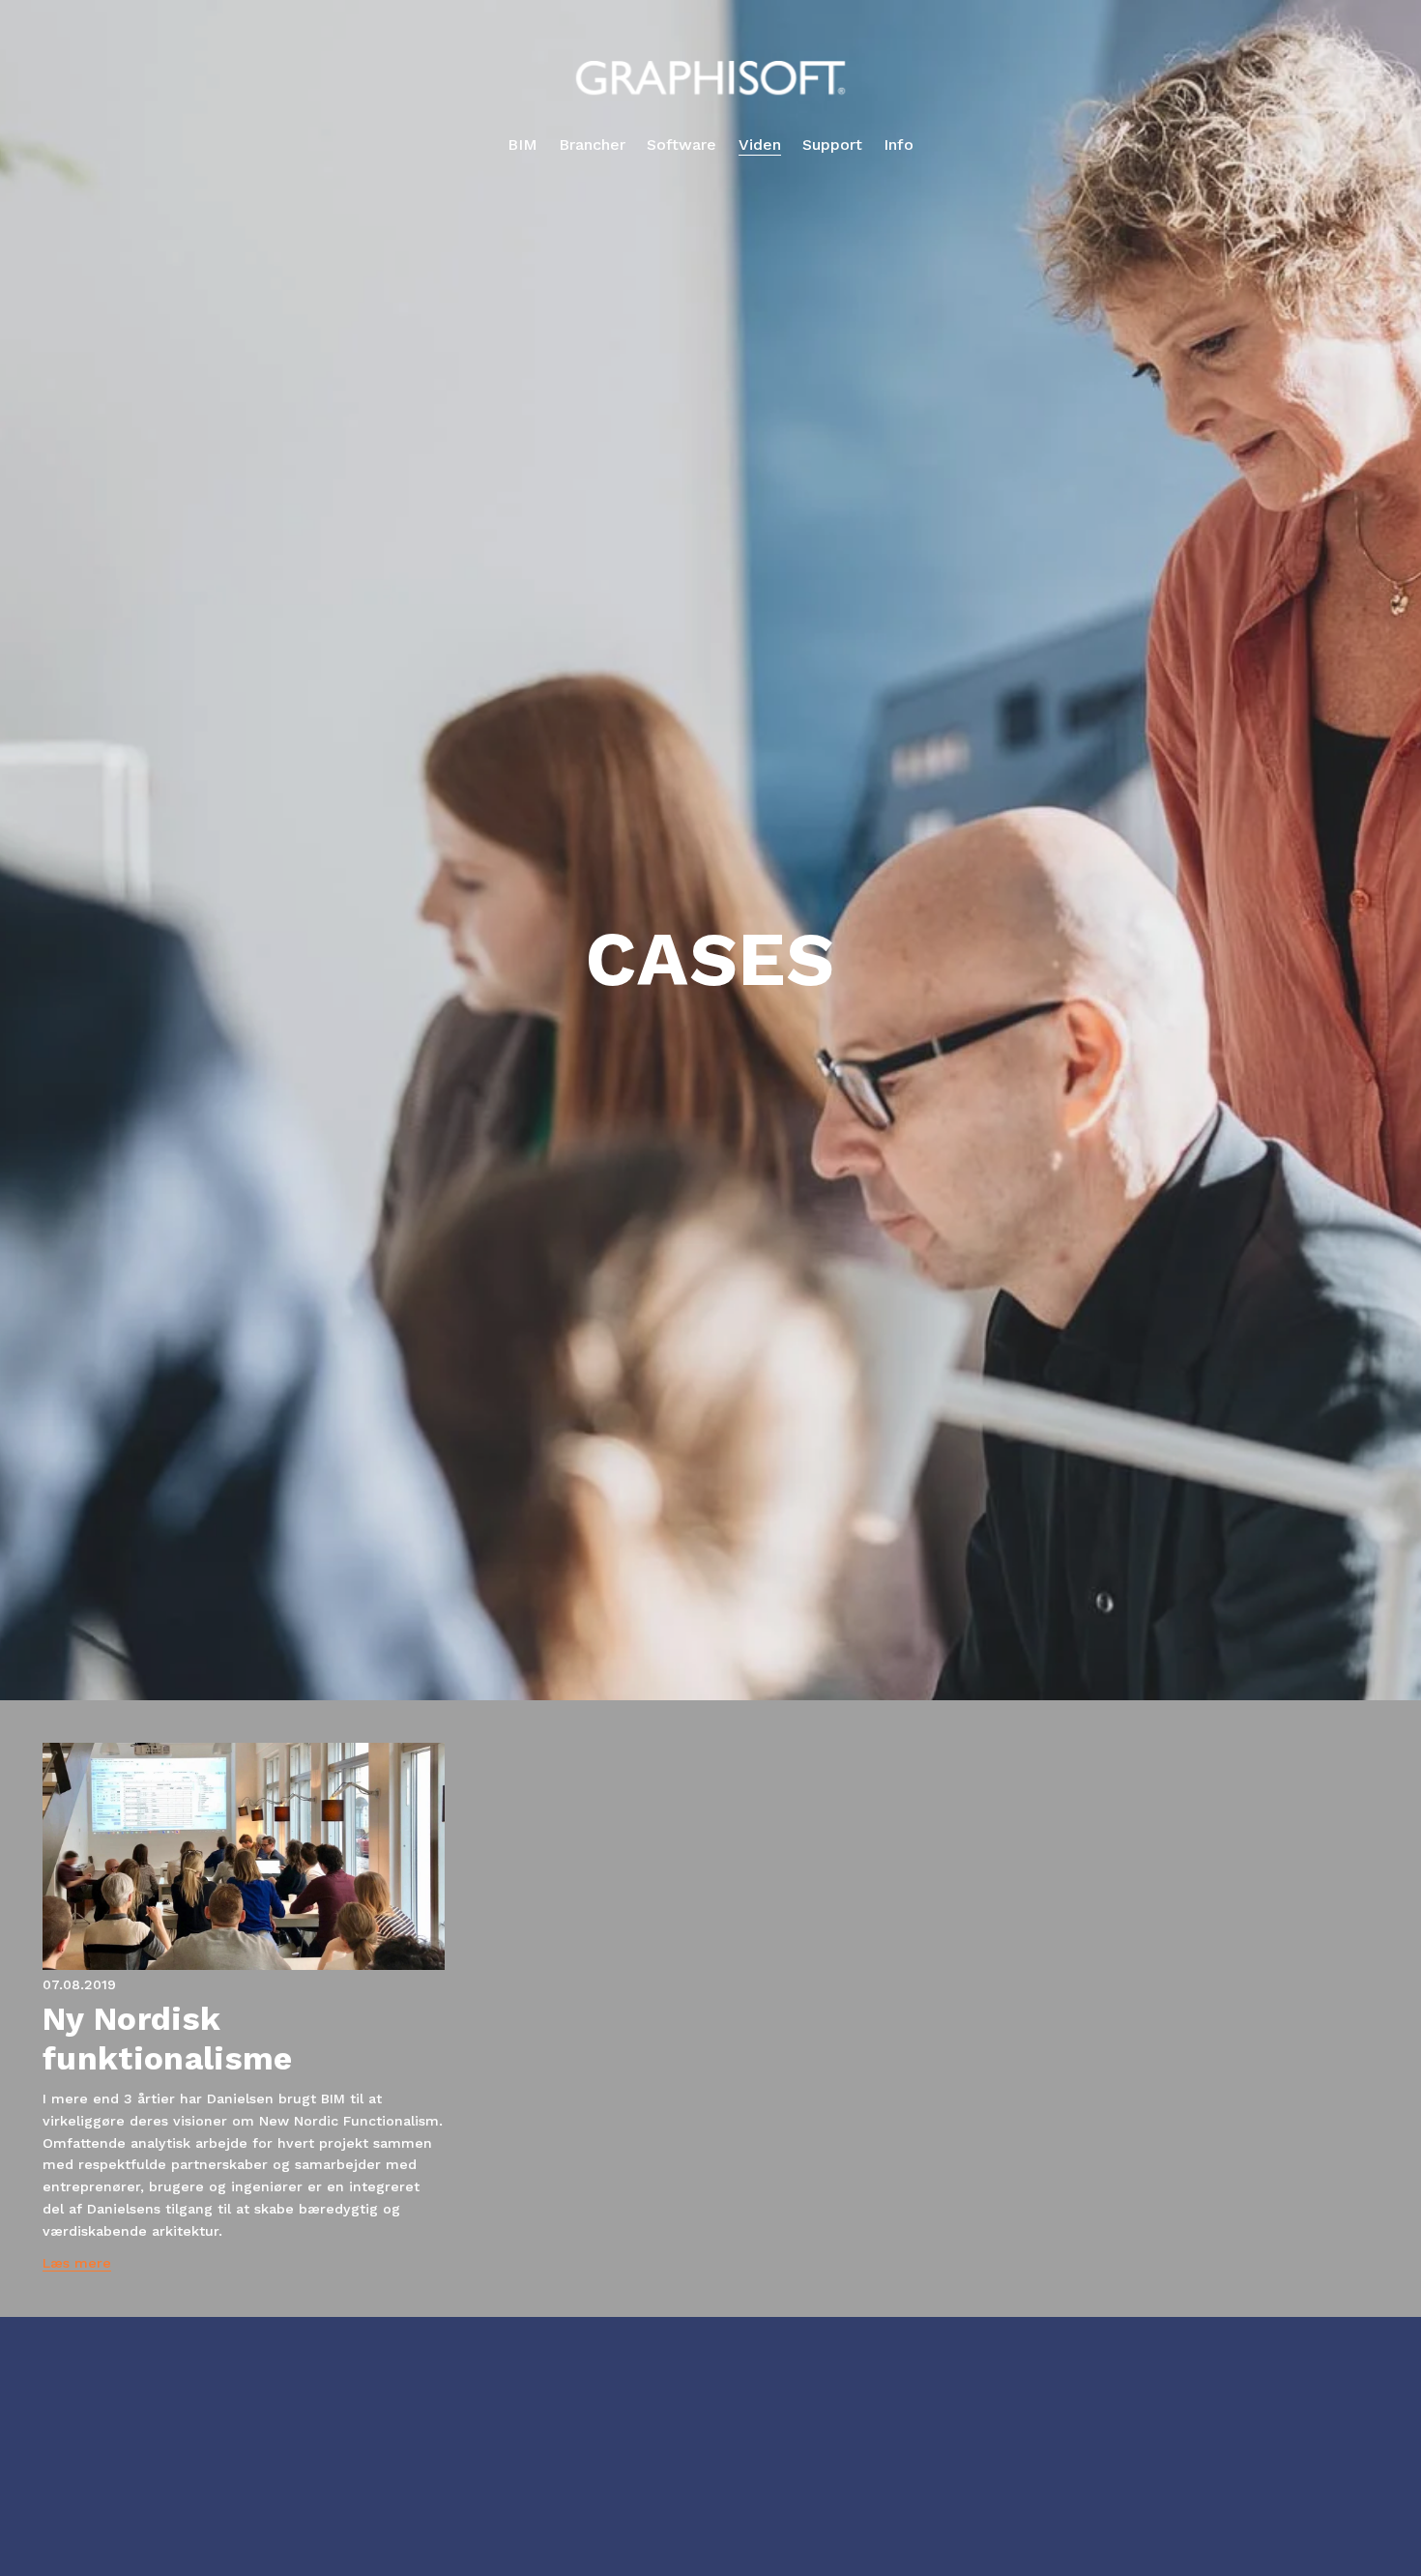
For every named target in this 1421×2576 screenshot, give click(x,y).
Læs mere (77, 2263)
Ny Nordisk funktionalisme (168, 2038)
